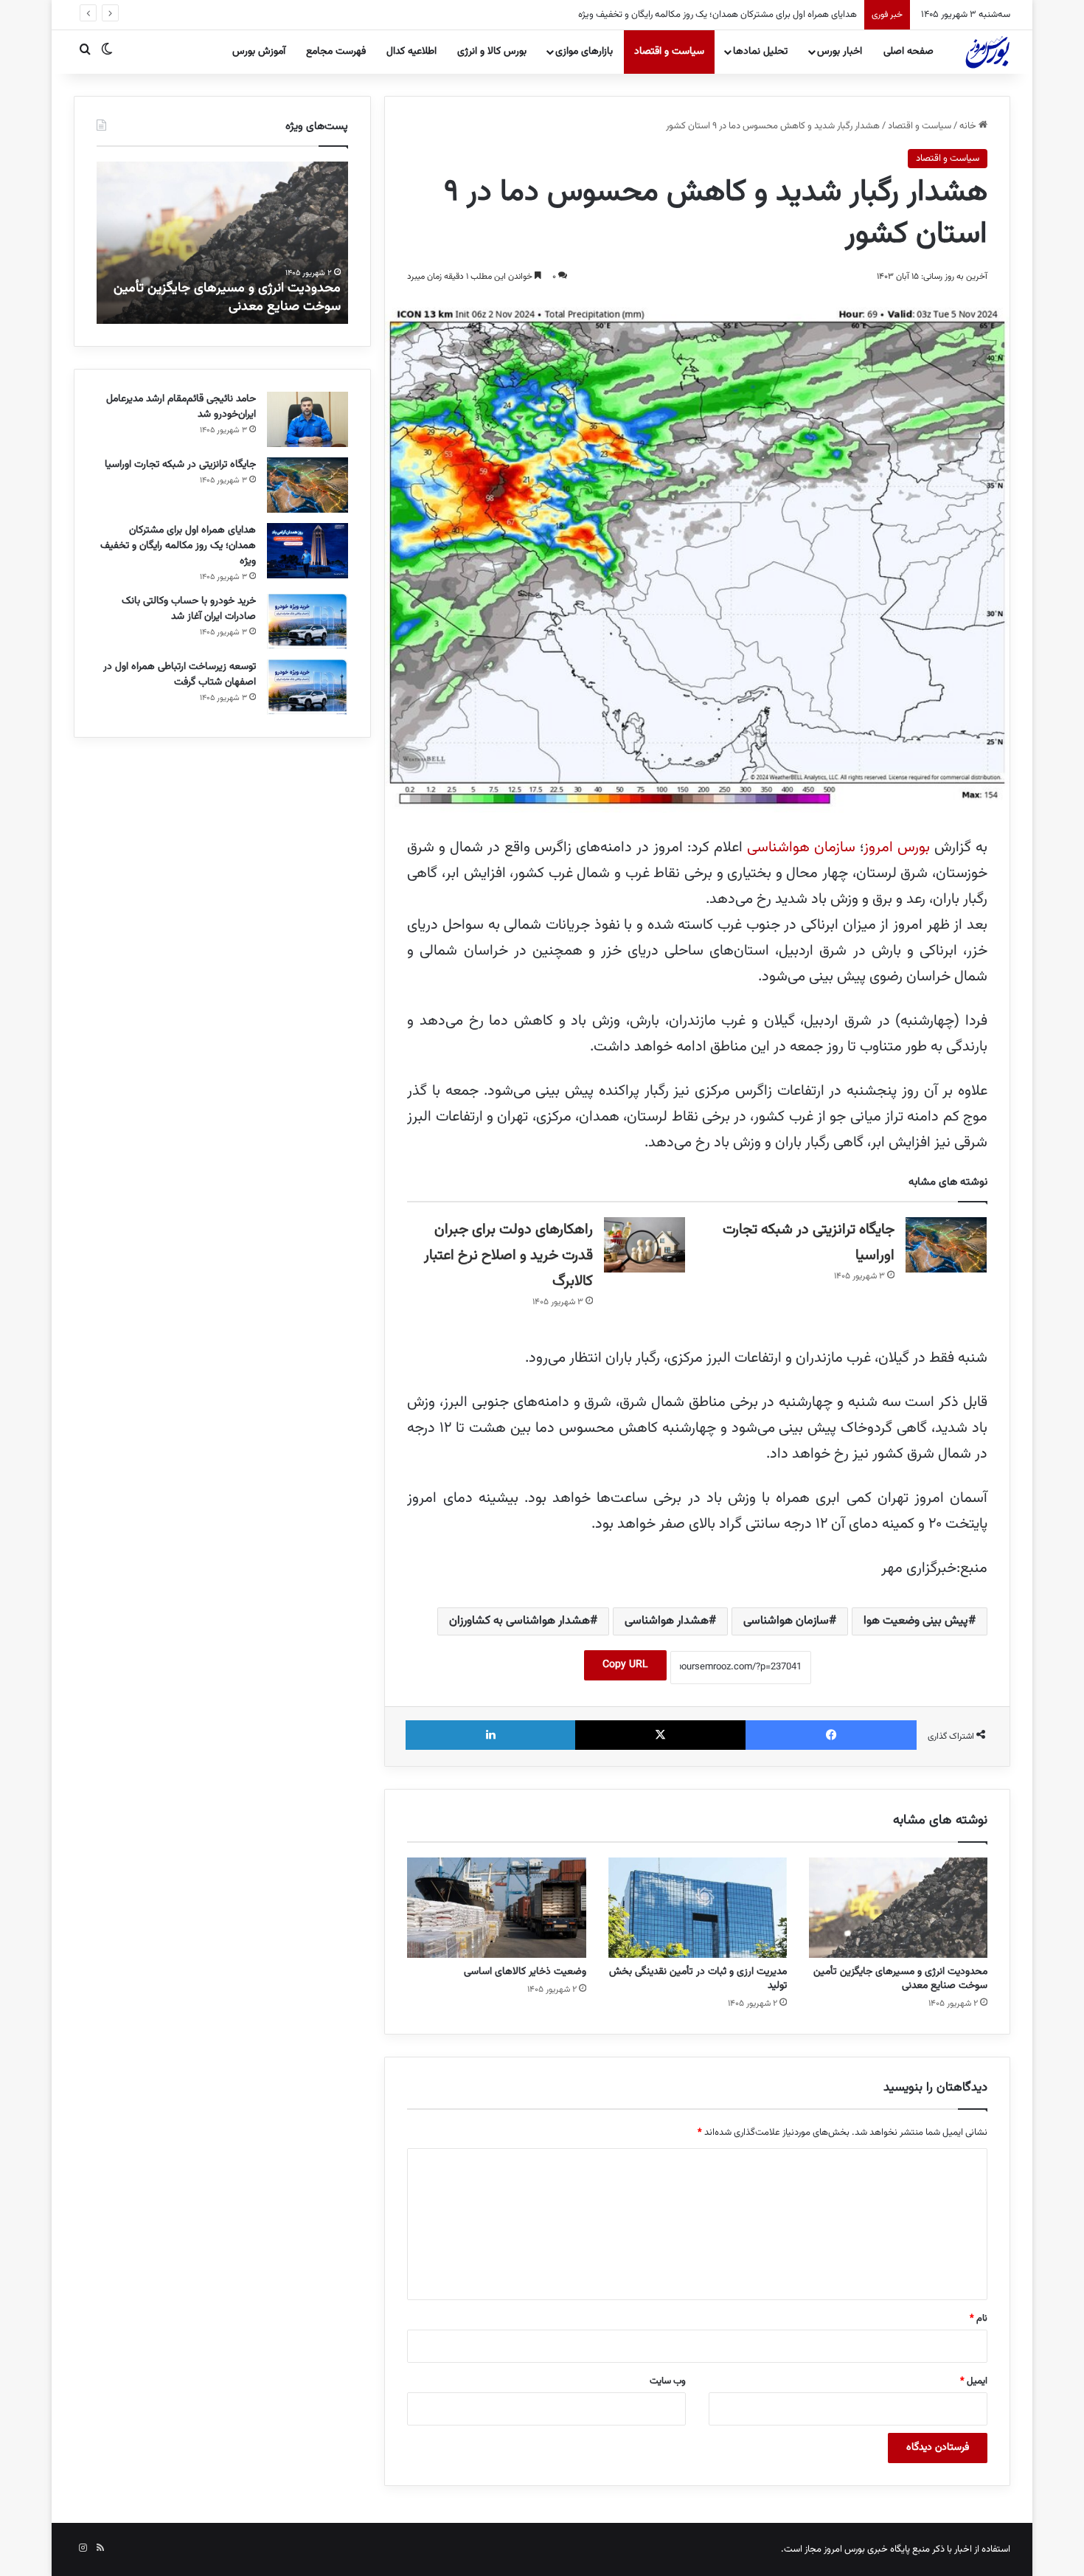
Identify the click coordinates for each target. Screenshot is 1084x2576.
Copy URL (625, 1665)
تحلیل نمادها (760, 52)
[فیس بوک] (831, 1735)
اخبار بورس (840, 52)
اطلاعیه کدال (411, 52)
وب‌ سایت (668, 2381)
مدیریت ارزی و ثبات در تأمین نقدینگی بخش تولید (698, 1979)
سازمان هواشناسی (801, 848)
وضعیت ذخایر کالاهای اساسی (525, 1972)
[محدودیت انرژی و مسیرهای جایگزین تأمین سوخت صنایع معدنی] (898, 1908)
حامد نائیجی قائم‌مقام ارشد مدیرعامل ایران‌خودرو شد (181, 407)
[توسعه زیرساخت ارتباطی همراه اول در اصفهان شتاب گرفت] (308, 687)
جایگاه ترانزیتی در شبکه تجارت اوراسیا (180, 465)
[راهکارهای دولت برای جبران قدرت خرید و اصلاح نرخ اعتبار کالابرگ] (645, 1245)
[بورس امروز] (987, 52)
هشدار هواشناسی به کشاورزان (520, 1621)
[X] (661, 1735)
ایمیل (974, 2381)
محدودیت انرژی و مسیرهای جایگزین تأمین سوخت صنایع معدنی (900, 1979)
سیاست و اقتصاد (669, 52)
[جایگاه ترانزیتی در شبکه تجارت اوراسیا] (946, 1245)
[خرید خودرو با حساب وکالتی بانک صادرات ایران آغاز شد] (308, 622)
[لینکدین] (490, 1735)
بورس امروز (897, 848)
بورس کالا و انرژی (492, 52)
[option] (222, 243)
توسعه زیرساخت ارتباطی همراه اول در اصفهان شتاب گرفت (180, 675)
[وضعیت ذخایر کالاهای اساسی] (496, 1908)
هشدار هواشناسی (667, 1621)
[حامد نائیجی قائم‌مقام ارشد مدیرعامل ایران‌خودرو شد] (308, 419)
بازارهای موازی (584, 52)
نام (979, 2319)
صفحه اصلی (908, 52)
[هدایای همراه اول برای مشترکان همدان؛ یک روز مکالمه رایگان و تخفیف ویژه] (308, 551)
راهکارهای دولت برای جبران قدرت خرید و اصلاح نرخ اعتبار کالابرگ (508, 1256)
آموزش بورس (259, 52)
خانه (969, 126)
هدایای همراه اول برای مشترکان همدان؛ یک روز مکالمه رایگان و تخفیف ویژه (706, 15)
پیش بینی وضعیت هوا (916, 1621)
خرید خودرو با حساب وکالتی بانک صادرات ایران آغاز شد (189, 609)
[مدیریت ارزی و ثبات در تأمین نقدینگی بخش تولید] (698, 1908)
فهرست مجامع (336, 52)
